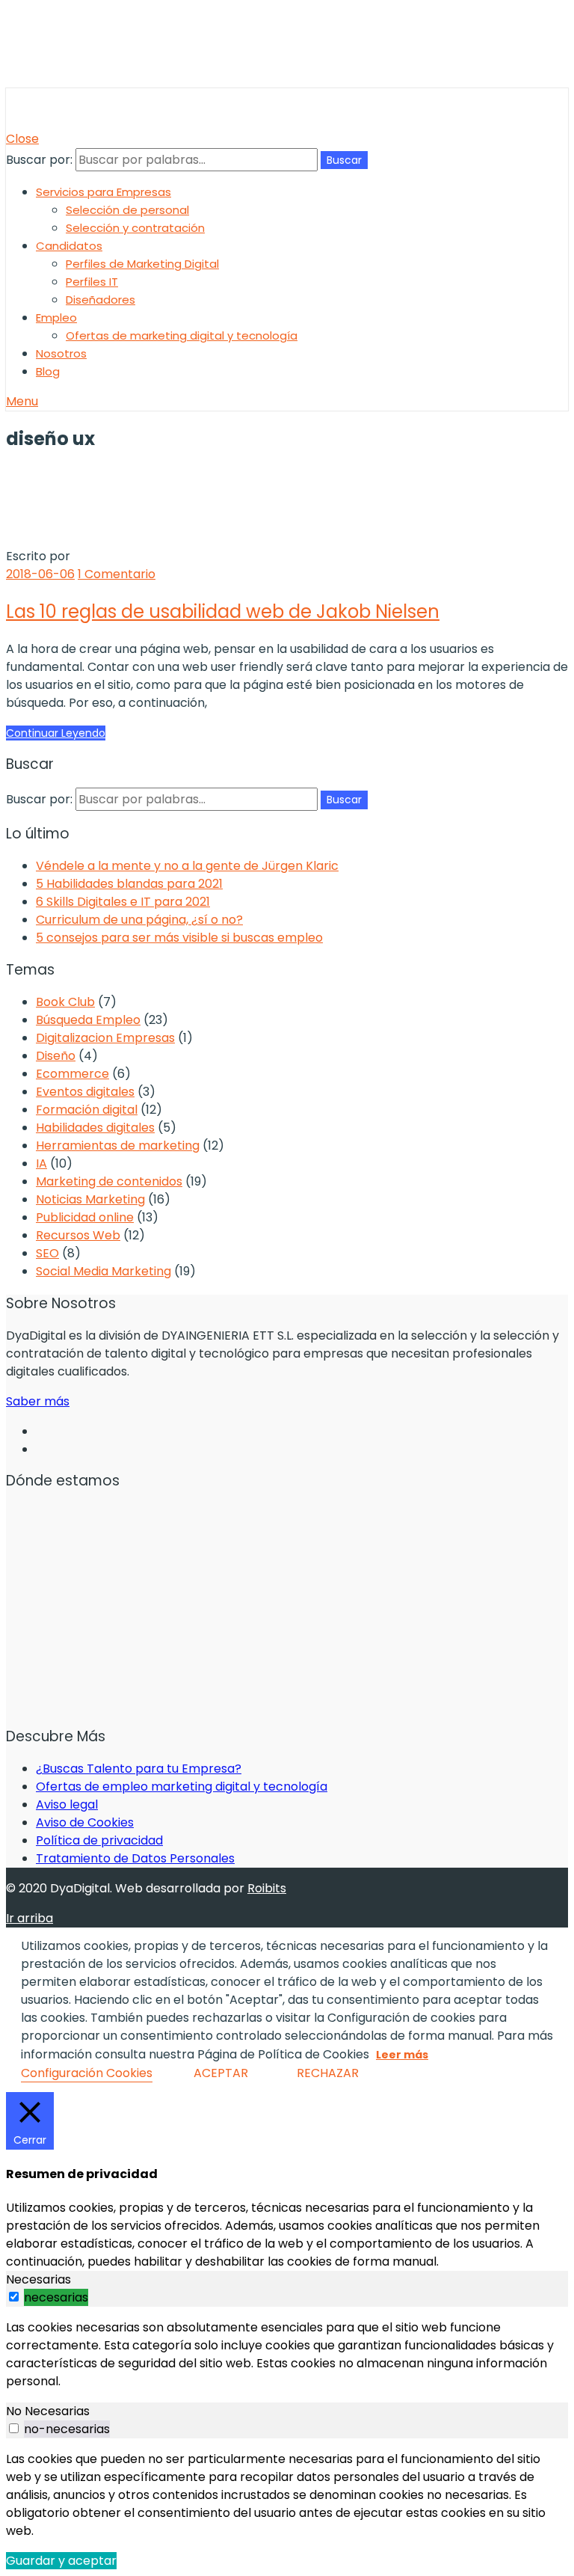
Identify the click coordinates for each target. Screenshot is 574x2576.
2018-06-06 (40, 574)
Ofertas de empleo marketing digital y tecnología (182, 1787)
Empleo (56, 318)
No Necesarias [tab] (48, 2411)
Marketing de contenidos (109, 1181)
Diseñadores (101, 300)
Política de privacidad (99, 1840)
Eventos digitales (85, 1092)
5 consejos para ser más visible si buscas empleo (179, 938)
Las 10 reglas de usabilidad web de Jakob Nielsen (223, 611)
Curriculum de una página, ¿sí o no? (139, 920)
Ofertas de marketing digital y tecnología (182, 335)
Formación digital (87, 1110)
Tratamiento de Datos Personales (135, 1858)
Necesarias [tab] (38, 2279)
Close (22, 139)
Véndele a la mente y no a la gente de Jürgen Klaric (187, 866)
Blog (48, 371)
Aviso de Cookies (85, 1822)
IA (41, 1163)
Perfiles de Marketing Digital (142, 264)
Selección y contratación (135, 228)
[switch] (14, 2297)
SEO (47, 1253)
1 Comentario (117, 574)
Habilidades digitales (95, 1128)
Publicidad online (85, 1217)
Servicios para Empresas (104, 192)
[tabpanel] (287, 2355)
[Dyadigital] (77, 121)
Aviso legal (67, 1804)
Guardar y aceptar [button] (61, 2561)
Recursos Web (78, 1235)
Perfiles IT (92, 282)
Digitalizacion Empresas (105, 1038)
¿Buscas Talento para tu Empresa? (139, 1769)
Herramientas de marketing (118, 1146)
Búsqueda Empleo (88, 1020)
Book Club (65, 1002)
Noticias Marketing (90, 1199)
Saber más (38, 1401)
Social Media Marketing (104, 1271)
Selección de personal (127, 210)
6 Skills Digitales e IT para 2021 (123, 902)
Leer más (402, 2055)
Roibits (267, 1888)
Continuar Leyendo (56, 733)
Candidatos (69, 246)
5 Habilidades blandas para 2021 (129, 884)
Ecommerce (72, 1074)
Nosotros (61, 353)
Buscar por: (39, 160)
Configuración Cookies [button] (87, 2073)
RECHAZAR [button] (328, 2073)
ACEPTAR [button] (221, 2073)
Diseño (56, 1056)
